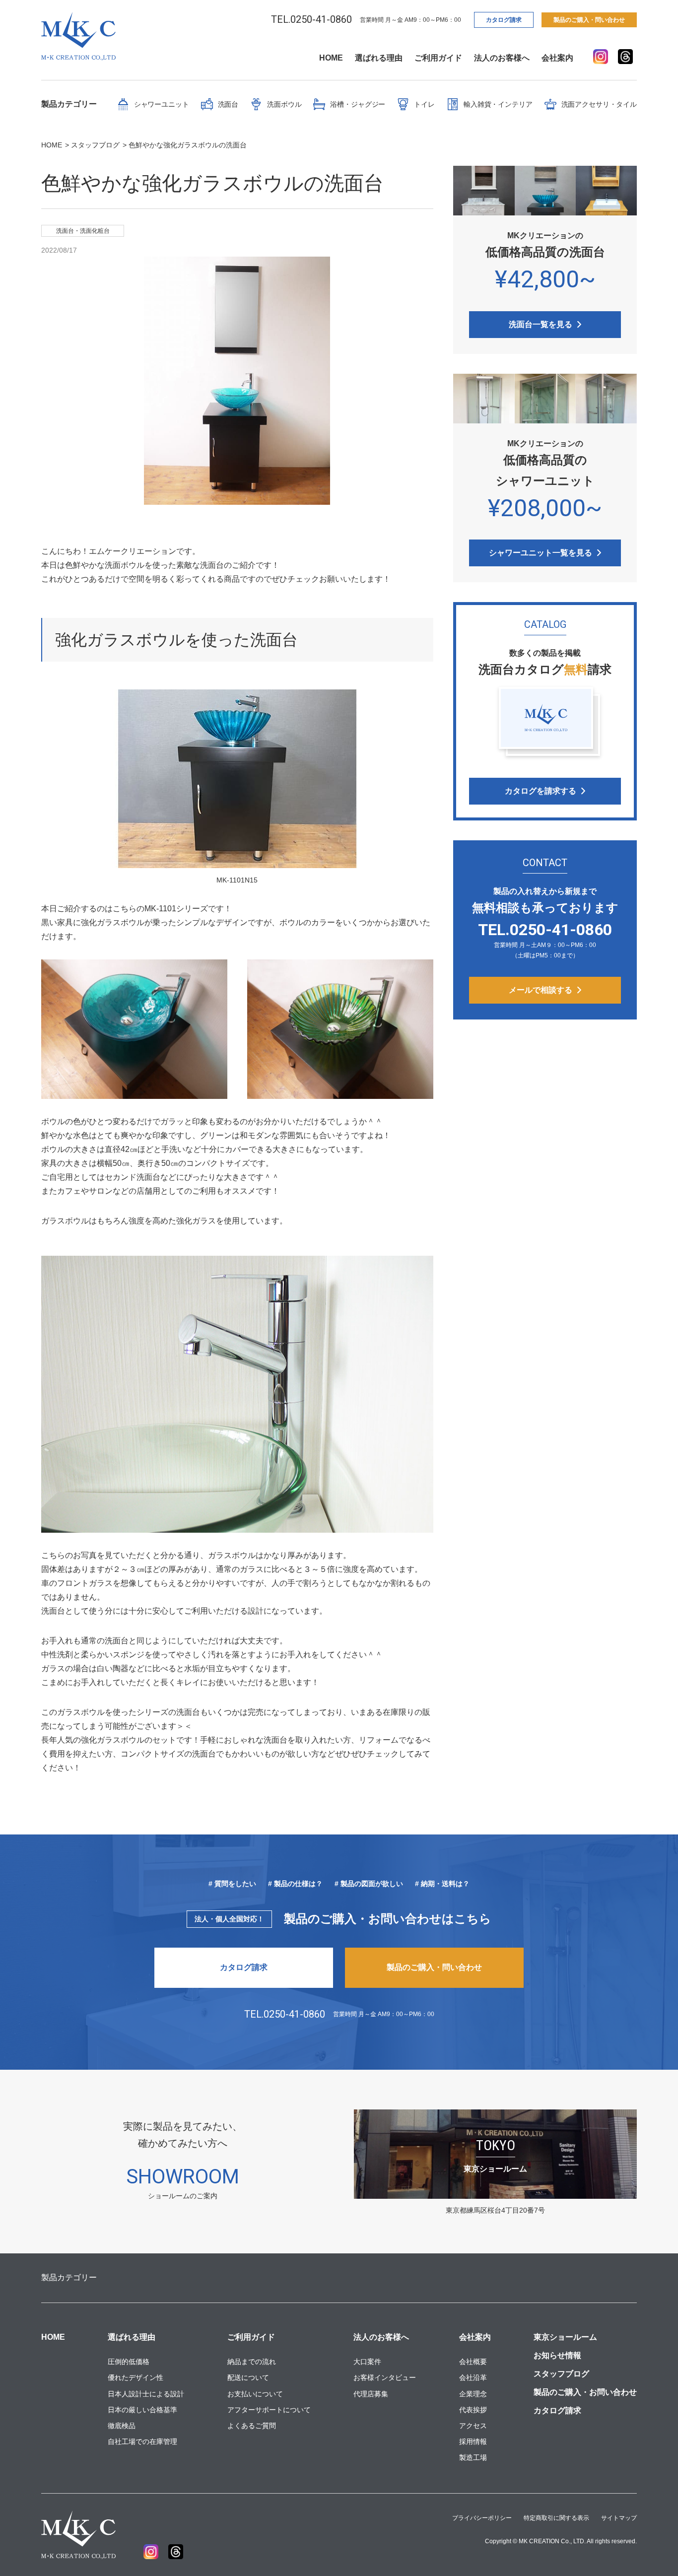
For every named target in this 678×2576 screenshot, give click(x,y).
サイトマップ (619, 2518)
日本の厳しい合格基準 (142, 2410)
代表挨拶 (473, 2410)
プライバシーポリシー (482, 2518)
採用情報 (473, 2441)
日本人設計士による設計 (146, 2394)
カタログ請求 (504, 20)
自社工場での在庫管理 (142, 2441)
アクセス (473, 2426)
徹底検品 (122, 2426)
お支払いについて (255, 2394)
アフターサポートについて (269, 2410)
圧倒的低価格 (129, 2362)
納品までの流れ (252, 2362)
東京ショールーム (565, 2337)
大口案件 (367, 2362)
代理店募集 (371, 2394)
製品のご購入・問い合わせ (589, 20)
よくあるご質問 (252, 2426)
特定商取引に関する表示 (556, 2518)
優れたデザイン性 (136, 2377)
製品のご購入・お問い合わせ (585, 2392)
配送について (248, 2377)
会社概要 (473, 2362)
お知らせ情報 (557, 2355)
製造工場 (473, 2457)
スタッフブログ (561, 2374)
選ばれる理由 (379, 58)
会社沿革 (473, 2377)
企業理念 (473, 2394)
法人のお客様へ (502, 58)
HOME (331, 58)
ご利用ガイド (438, 58)
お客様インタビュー (385, 2377)
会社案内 (557, 58)
